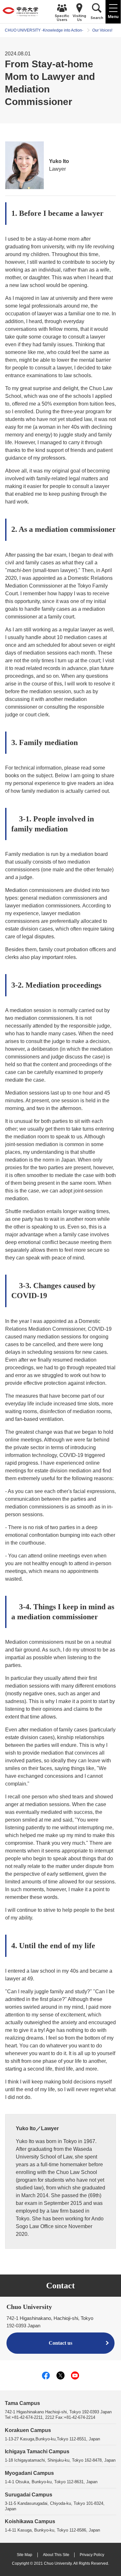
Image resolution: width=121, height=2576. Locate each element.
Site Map (25, 2555)
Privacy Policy (92, 2555)
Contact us (60, 2343)
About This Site (56, 2555)
